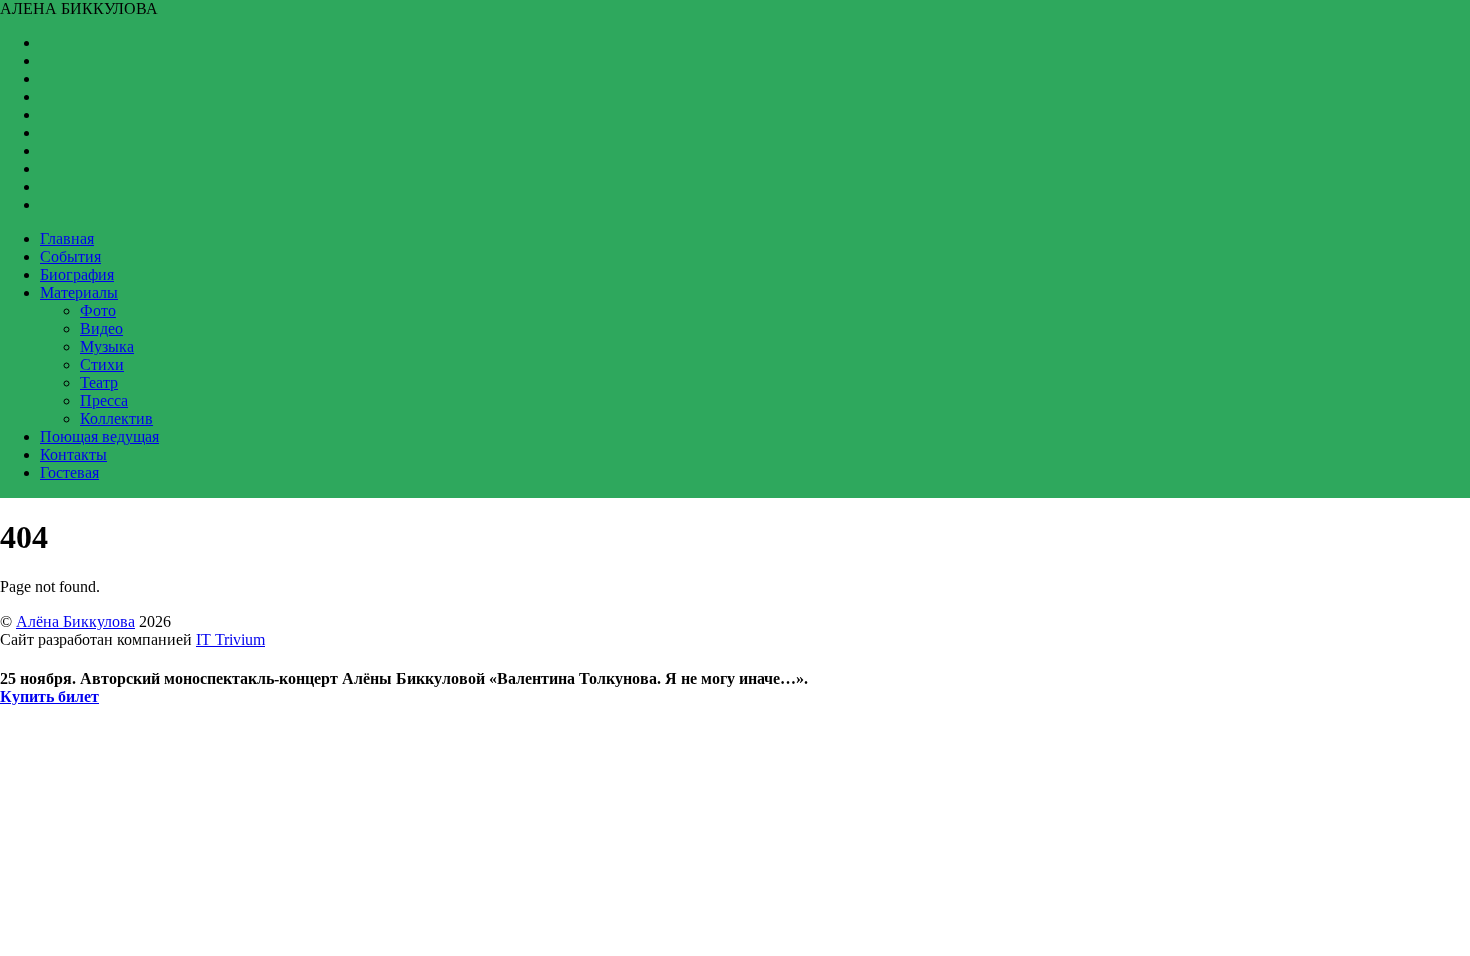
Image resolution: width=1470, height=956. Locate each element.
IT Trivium (230, 639)
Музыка (107, 346)
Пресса (104, 400)
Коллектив (116, 418)
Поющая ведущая (99, 436)
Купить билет (49, 696)
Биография (77, 274)
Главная (67, 238)
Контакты (73, 454)
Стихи (102, 364)
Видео (101, 328)
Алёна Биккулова (75, 621)
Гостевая (69, 472)
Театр (99, 382)
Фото (98, 310)
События (70, 256)
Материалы (79, 292)
